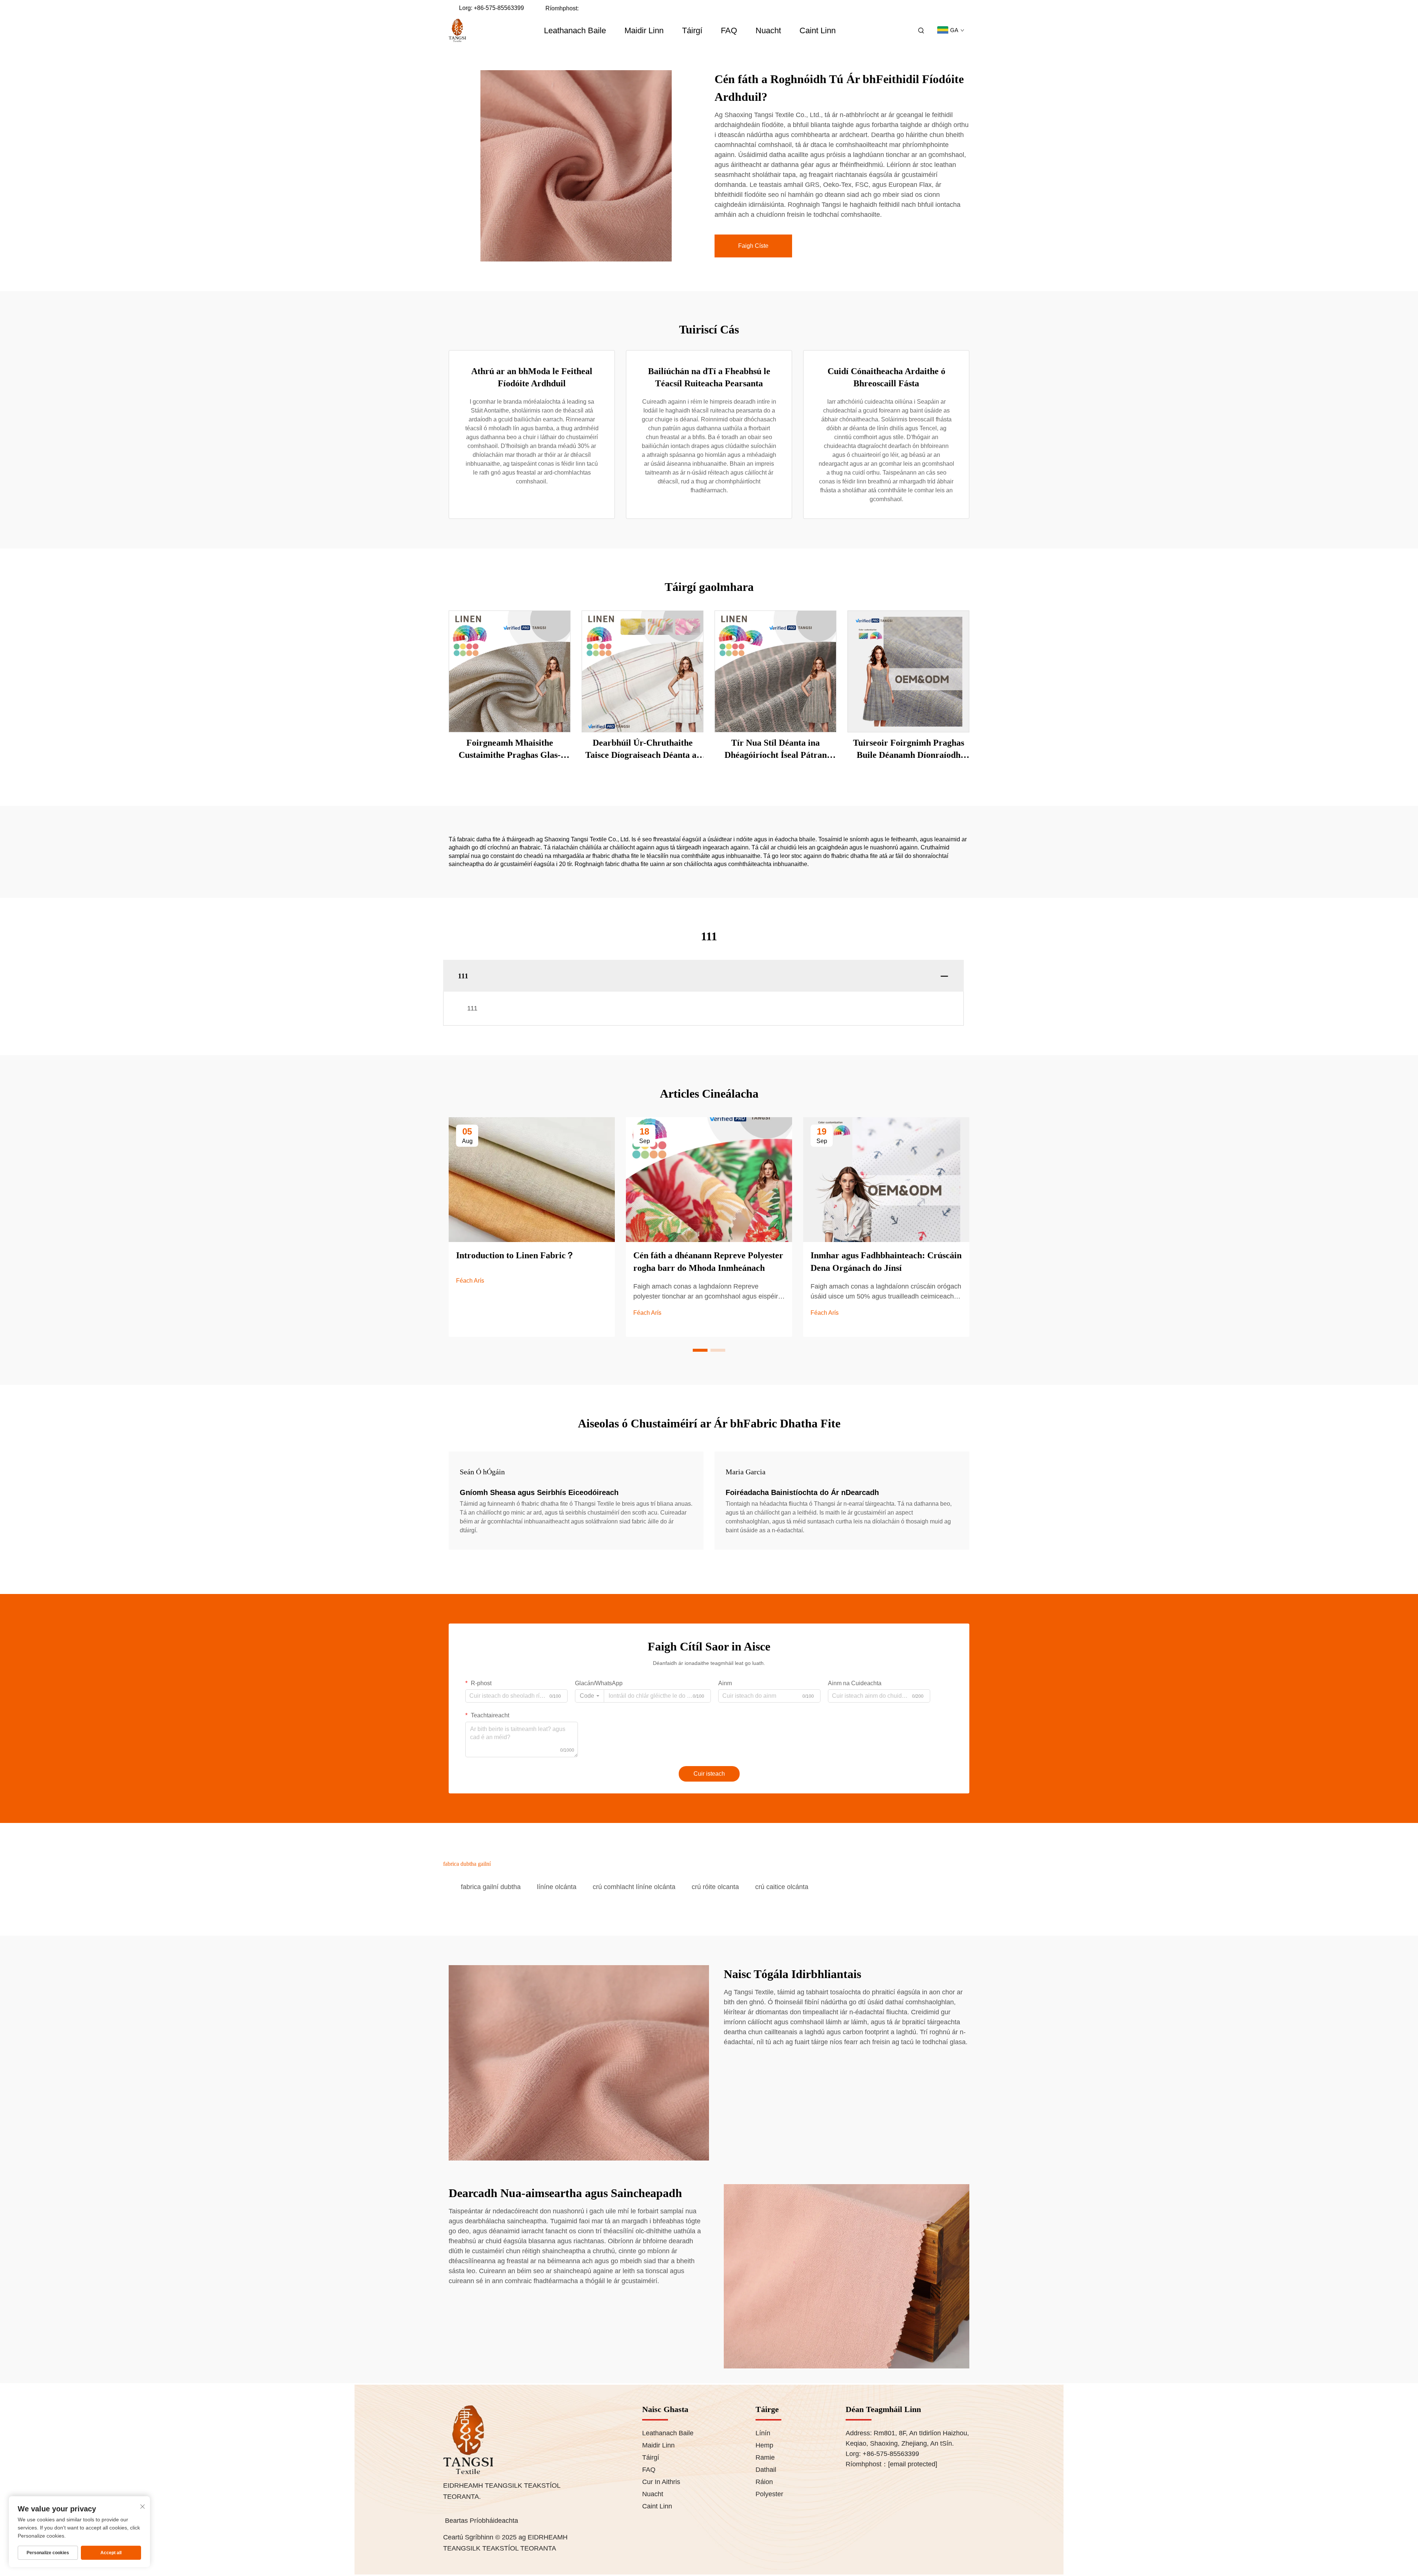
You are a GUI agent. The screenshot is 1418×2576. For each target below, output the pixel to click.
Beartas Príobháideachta (482, 2521)
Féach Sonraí (510, 671)
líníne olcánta (557, 1887)
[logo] (457, 31)
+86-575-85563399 (499, 8)
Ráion (764, 2482)
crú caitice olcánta (782, 1887)
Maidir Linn (644, 30)
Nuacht (768, 30)
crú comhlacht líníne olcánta (634, 1887)
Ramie (765, 2457)
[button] (700, 1350)
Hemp (764, 2445)
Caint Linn (818, 30)
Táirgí (692, 30)
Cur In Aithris (661, 2482)
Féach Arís (470, 1281)
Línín (763, 2433)
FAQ (729, 30)
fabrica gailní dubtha (491, 1887)
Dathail (766, 2470)
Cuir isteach (709, 1774)
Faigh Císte (753, 246)
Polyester (769, 2494)
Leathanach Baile (575, 30)
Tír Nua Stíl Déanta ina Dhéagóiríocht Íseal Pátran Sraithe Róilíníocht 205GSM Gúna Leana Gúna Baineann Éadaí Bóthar (776, 750)
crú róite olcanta (715, 1887)
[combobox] (590, 1696)
